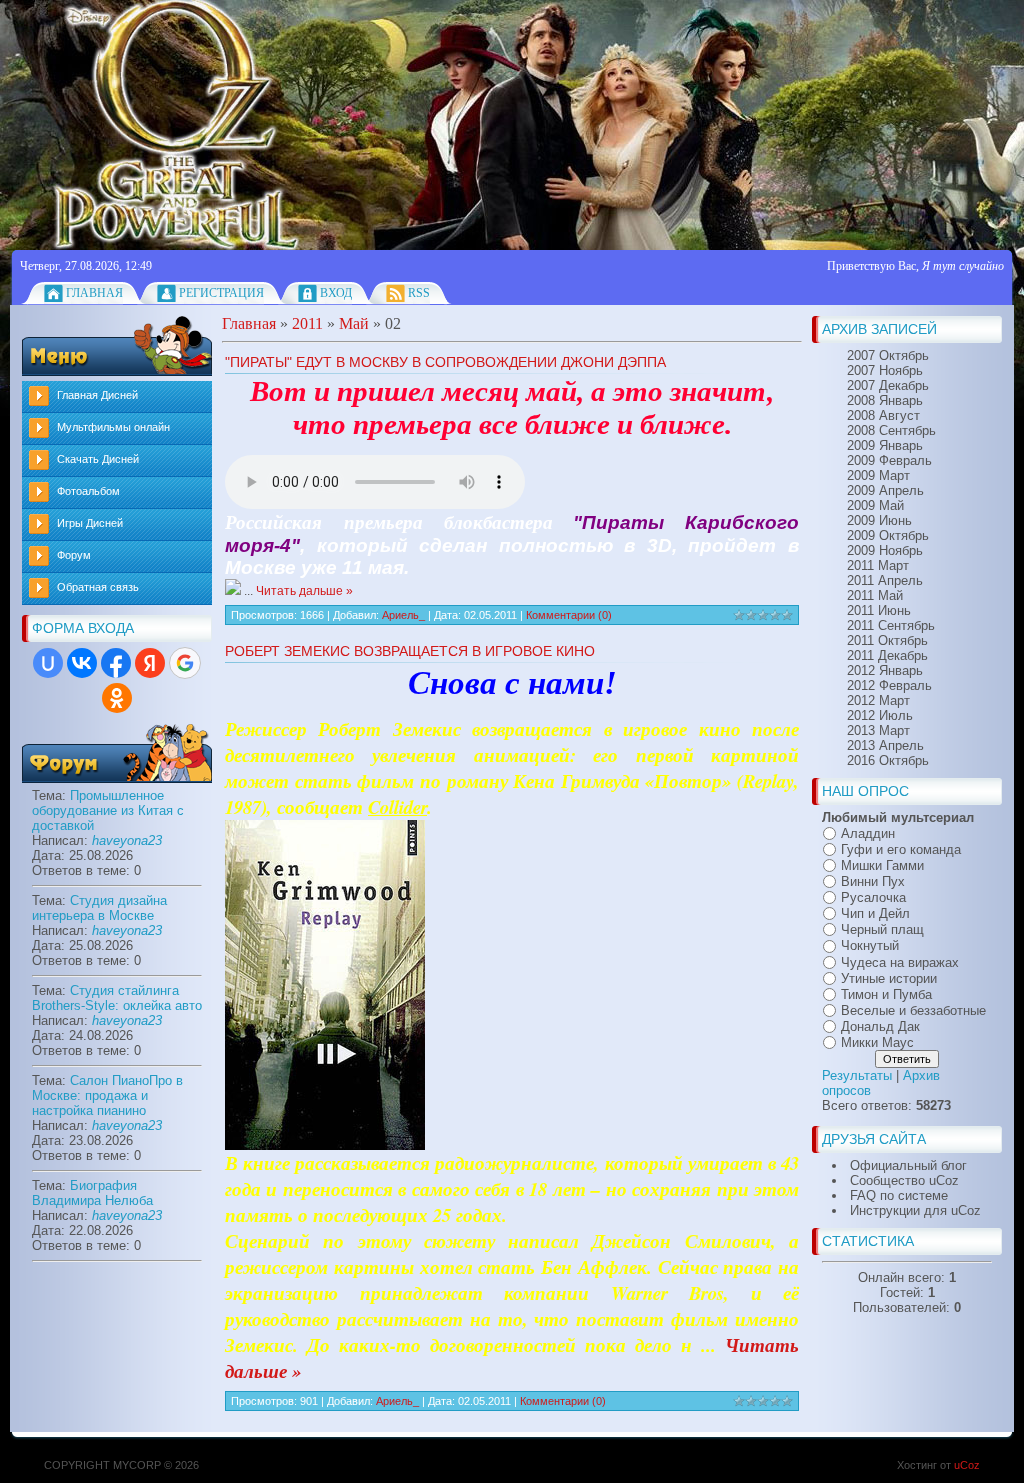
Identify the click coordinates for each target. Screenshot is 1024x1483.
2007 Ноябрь (885, 370)
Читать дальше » (304, 591)
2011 (307, 323)
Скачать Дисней (98, 459)
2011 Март (878, 565)
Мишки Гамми (882, 865)
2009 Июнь (879, 520)
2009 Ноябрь (885, 550)
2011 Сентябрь (891, 625)
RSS (419, 293)
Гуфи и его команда (901, 849)
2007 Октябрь (888, 355)
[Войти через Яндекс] (150, 663)
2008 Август (883, 415)
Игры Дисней (90, 523)
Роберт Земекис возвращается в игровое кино (410, 651)
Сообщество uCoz (904, 1180)
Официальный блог (908, 1165)
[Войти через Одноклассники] (117, 698)
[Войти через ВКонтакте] (82, 663)
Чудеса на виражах (900, 962)
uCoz (967, 1465)
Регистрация (221, 293)
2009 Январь (885, 445)
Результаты (857, 1075)
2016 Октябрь (888, 760)
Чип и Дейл (875, 913)
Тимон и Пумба (886, 994)
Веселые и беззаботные (913, 1010)
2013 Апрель (885, 745)
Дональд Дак (880, 1026)
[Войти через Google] (185, 663)
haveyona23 (127, 840)
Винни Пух (873, 881)
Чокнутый (870, 946)
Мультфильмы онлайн (113, 427)
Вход (336, 293)
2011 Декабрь (887, 655)
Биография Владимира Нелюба (92, 1193)
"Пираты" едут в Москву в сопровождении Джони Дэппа (445, 362)
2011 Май (875, 595)
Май (354, 323)
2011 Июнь (879, 610)
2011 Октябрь (887, 640)
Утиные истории (889, 978)
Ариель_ (403, 615)
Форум (74, 555)
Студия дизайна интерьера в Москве (99, 908)
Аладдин (868, 833)
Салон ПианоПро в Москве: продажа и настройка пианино (107, 1095)
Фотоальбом (88, 491)
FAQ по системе (899, 1195)
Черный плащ (882, 929)
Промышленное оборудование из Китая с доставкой (108, 810)
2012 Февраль (889, 685)
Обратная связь (98, 587)
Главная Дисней (97, 395)
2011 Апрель (885, 580)
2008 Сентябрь (891, 430)
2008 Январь (885, 400)
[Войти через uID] (48, 663)
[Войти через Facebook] (116, 663)
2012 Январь (885, 670)
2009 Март (878, 475)
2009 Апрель (885, 490)
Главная (94, 293)
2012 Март (878, 700)
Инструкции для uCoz (915, 1210)
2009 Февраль (889, 460)
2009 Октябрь (888, 535)
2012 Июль (880, 715)
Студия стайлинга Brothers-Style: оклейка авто (117, 998)
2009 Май (875, 505)
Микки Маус (877, 1042)
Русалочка (873, 897)
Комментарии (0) (569, 615)
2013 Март (878, 730)
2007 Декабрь (888, 385)
